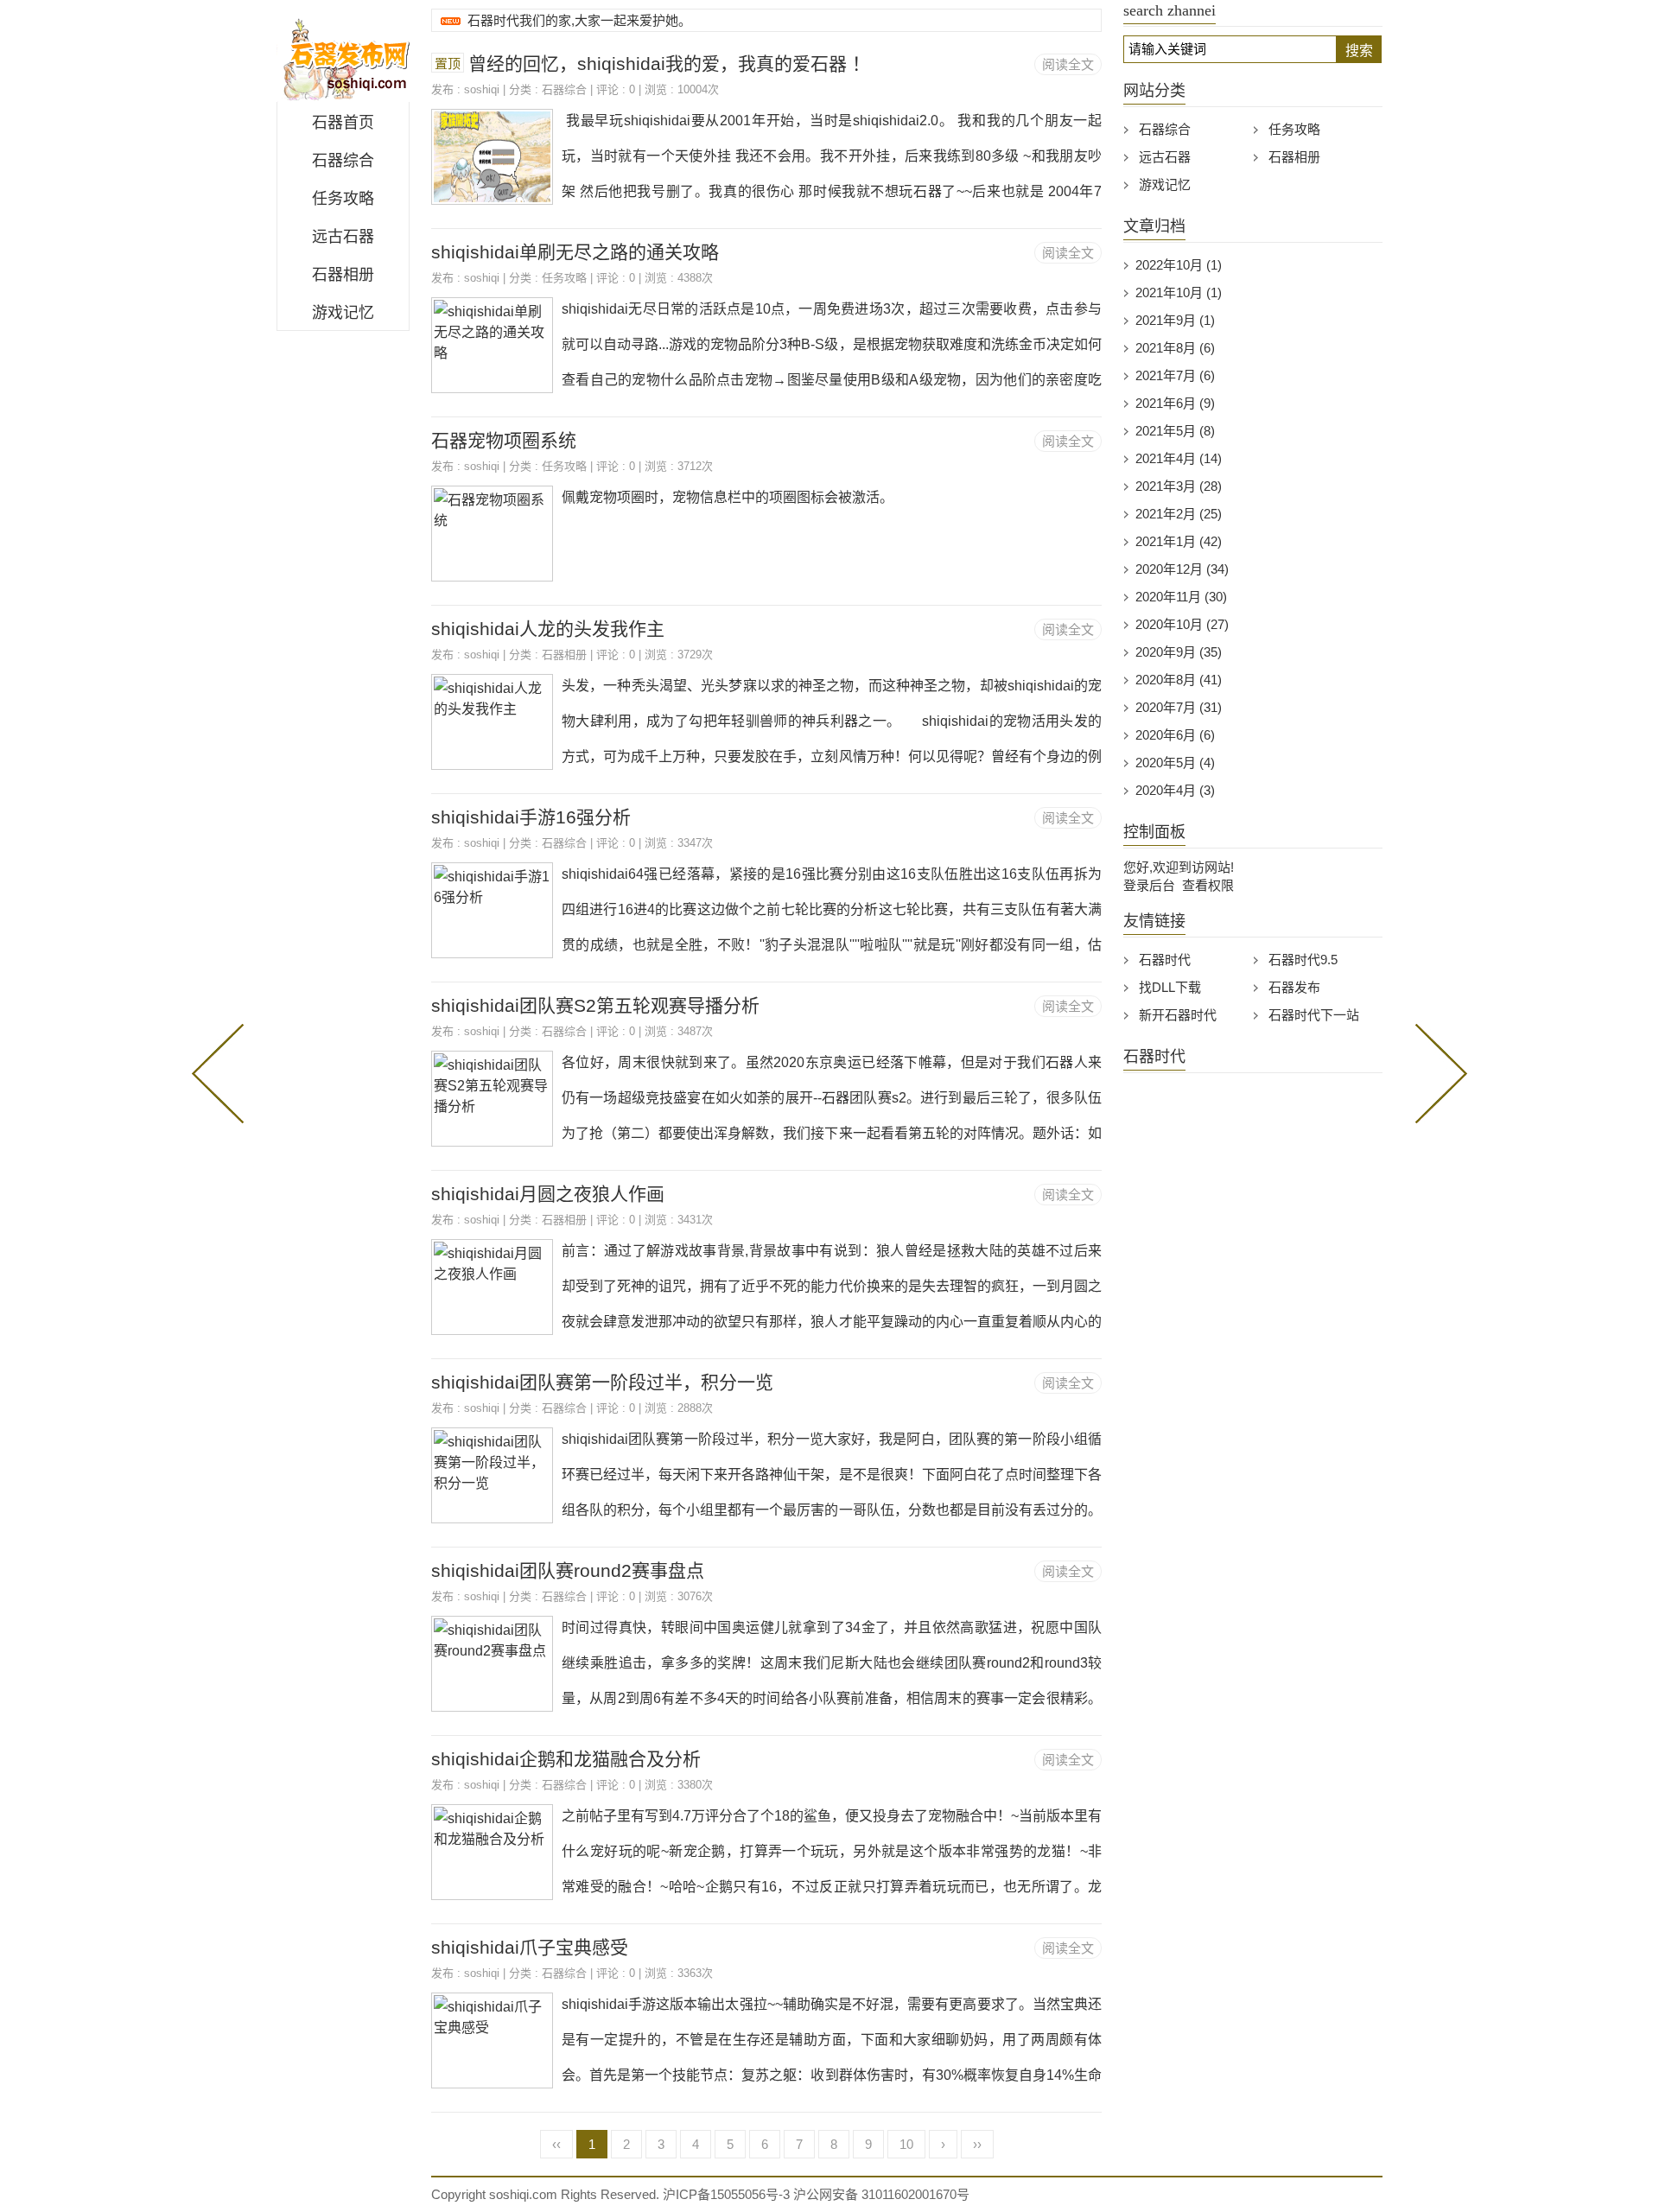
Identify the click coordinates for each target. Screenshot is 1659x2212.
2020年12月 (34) (1182, 569)
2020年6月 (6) (1175, 735)
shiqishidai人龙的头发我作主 (548, 629)
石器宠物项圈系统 (504, 440)
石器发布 (1294, 987)
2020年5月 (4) (1175, 763)
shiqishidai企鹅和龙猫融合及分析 (566, 1759)
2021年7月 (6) (1175, 375)
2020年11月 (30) (1181, 597)
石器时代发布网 (343, 55)
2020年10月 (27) (1182, 624)
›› (977, 2144)
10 (906, 2144)
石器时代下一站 (1314, 1015)
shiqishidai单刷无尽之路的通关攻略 (575, 252)
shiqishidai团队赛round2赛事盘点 (568, 1570)
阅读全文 (1068, 64)
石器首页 (343, 123)
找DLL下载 (1170, 987)
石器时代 (1165, 960)
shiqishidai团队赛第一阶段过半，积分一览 (602, 1382)
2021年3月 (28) (1179, 486)
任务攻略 (343, 199)
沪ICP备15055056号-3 (726, 2194)
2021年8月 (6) (1175, 348)
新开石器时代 (1178, 1015)
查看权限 (1208, 885)
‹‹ (556, 2144)
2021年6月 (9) (1175, 403)
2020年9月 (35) (1179, 652)
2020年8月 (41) (1179, 680)
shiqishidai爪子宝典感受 (530, 1947)
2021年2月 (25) (1179, 514)
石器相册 (343, 275)
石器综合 (343, 161)
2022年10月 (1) (1179, 265)
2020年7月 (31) (1179, 707)
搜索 (1359, 51)
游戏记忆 (343, 313)
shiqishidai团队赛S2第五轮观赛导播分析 (595, 1005)
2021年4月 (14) (1179, 458)
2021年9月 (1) (1175, 320)
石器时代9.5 (1303, 960)
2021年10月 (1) (1179, 292)
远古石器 (343, 237)
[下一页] (1438, 1071)
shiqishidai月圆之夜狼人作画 (548, 1194)
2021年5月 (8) (1175, 431)
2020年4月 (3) (1175, 790)
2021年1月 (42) (1179, 541)
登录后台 (1149, 885)
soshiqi (482, 89)
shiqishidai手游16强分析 (531, 817)
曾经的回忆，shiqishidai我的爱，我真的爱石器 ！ (669, 64)
